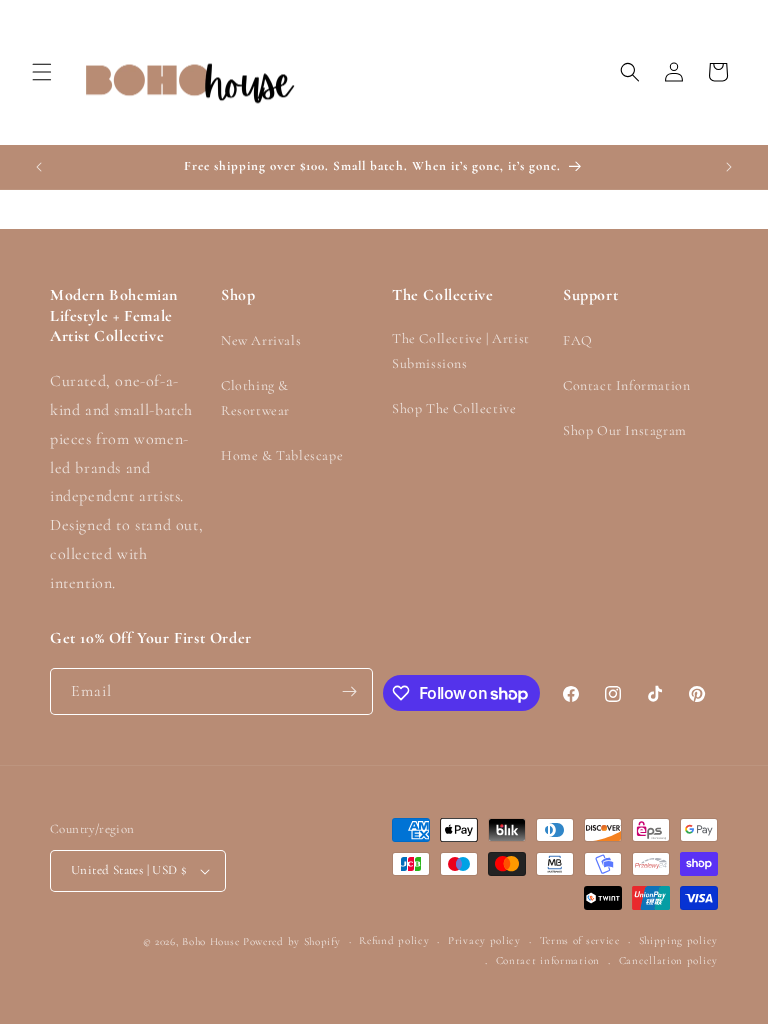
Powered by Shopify (292, 941)
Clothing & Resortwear (255, 398)
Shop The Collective (454, 408)
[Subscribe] (350, 691)
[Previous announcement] (39, 167)
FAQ (578, 340)
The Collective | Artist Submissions (461, 351)
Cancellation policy (668, 960)
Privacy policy (484, 940)
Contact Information (626, 385)
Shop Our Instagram (625, 430)
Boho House (210, 941)
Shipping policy (679, 940)
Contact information (548, 960)
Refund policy (394, 940)
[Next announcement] (729, 167)
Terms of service (580, 940)
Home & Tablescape (282, 455)
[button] (42, 72)
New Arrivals (261, 340)
